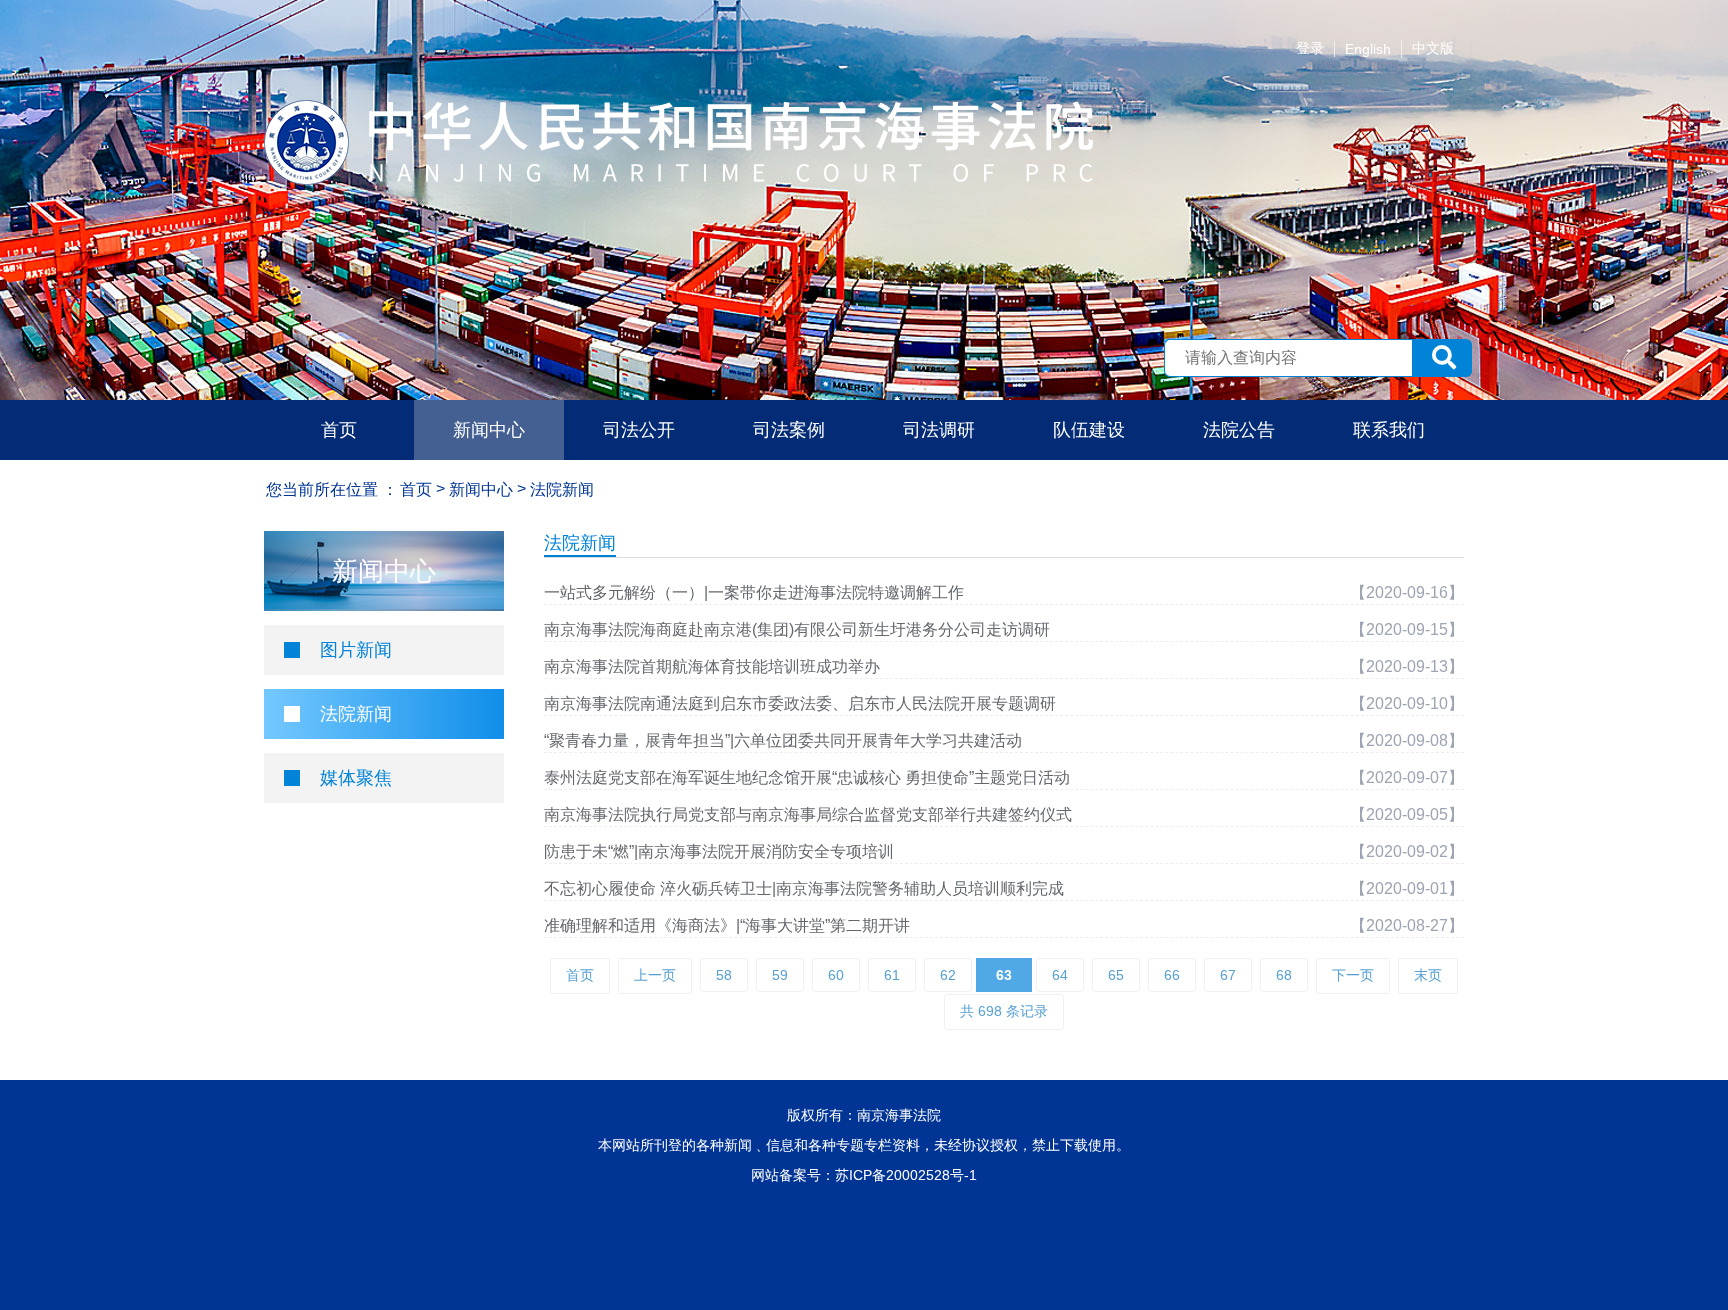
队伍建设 (1089, 430)
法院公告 (1239, 430)
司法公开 (639, 430)
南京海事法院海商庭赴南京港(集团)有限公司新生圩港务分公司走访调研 (797, 629)
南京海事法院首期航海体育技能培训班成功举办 (712, 666)
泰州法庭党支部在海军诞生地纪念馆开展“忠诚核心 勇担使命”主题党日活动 (807, 777)
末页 (1428, 975)
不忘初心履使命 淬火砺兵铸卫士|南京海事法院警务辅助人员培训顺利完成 (804, 888)
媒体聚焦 (356, 778)
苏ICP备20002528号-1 (906, 1175)
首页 (339, 430)
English (1368, 49)
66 (1172, 975)
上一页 (655, 975)
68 (1284, 975)
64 (1060, 975)
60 (836, 975)
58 (724, 975)
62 (948, 975)
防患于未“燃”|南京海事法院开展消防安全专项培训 (719, 851)
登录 (1310, 48)
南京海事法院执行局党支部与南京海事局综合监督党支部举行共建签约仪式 (808, 814)
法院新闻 (356, 714)
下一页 (1353, 975)
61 (892, 975)
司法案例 (789, 430)
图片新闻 (356, 650)
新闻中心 (489, 430)
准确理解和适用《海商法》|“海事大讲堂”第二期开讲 (727, 925)
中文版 (1433, 48)
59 (780, 975)
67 (1228, 975)
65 (1116, 975)
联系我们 (1389, 430)
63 (1004, 975)
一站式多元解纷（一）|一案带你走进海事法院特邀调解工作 (754, 592)
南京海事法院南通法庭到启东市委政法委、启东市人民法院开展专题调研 (800, 703)
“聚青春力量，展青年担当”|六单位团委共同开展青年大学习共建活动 (783, 740)
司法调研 (939, 430)
